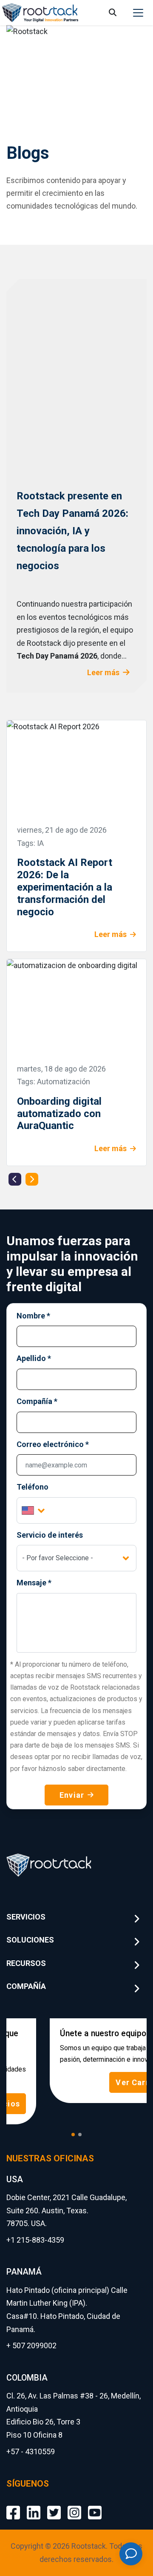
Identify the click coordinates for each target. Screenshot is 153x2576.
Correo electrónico (53, 1444)
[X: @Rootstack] (54, 2506)
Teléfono (33, 1487)
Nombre (33, 1316)
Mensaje (34, 1583)
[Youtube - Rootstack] (95, 2506)
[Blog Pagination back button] (15, 1179)
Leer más (103, 672)
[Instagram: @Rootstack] (74, 2506)
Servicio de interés (50, 1535)
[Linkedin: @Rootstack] (34, 2506)
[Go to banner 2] (80, 2135)
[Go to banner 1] (73, 2135)
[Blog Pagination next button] (32, 1179)
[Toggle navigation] (138, 13)
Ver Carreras (101, 2082)
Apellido (34, 1358)
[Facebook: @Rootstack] (13, 2506)
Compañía (37, 1401)
